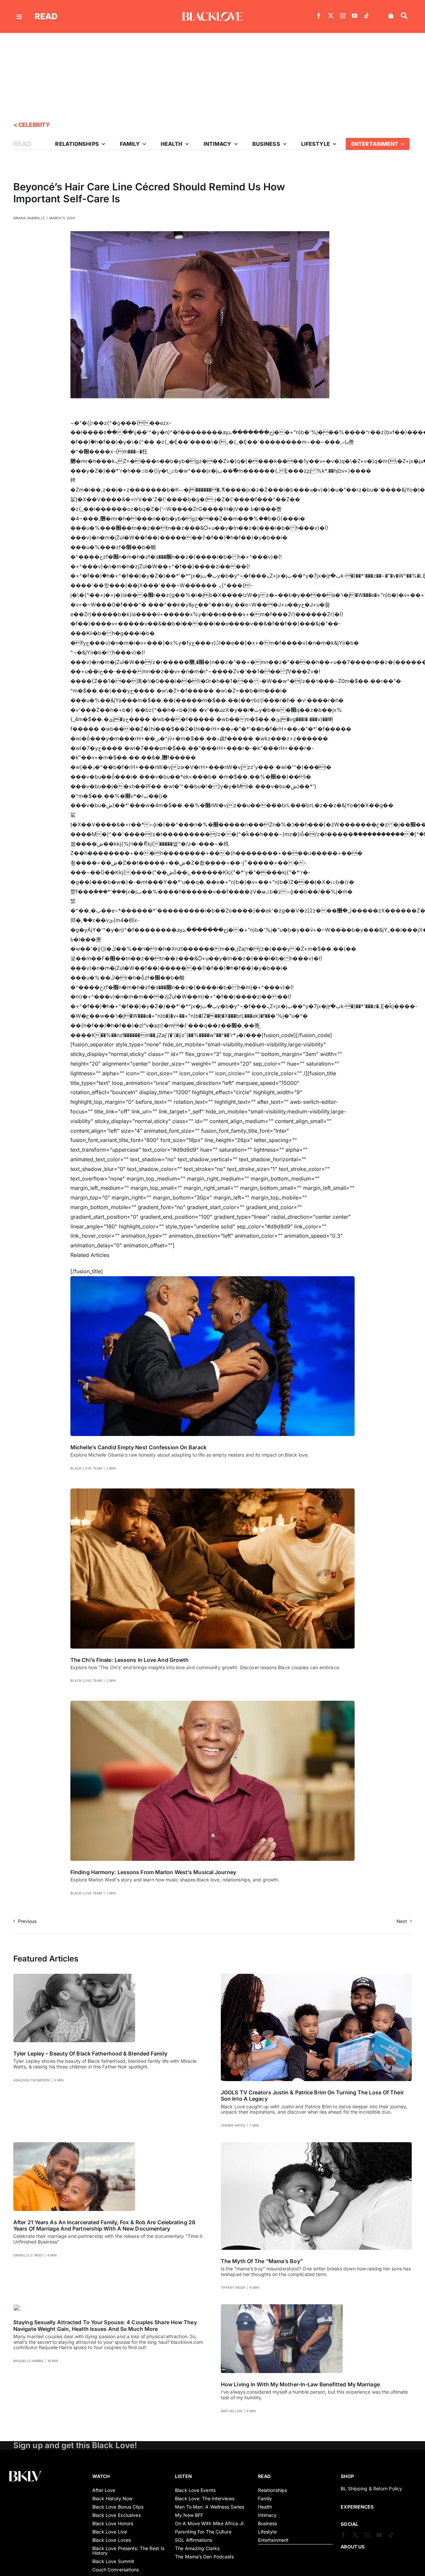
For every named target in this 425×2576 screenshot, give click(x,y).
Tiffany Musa (233, 2287)
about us (353, 2547)
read (46, 16)
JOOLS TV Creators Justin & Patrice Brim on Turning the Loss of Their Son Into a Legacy (312, 2096)
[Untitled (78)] (17, 2307)
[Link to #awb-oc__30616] (19, 17)
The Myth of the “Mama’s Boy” (262, 2261)
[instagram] (343, 16)
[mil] (282, 2307)
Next (402, 1921)
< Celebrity (32, 125)
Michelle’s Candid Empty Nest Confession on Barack (138, 1447)
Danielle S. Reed (28, 2255)
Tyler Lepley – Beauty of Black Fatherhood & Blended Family (90, 2053)
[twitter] (331, 16)
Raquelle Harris (28, 2361)
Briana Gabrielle (29, 218)
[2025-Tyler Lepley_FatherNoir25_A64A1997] (74, 1976)
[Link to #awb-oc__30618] (404, 16)
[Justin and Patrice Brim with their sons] (316, 1976)
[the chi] (212, 1491)
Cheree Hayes (233, 2125)
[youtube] (355, 16)
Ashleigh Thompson (32, 2080)
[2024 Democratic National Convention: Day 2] (212, 1279)
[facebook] (319, 16)
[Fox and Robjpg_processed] (74, 2145)
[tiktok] (367, 16)
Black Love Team (86, 1468)
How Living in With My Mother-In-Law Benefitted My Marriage (300, 2384)
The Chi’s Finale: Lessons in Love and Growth (129, 1660)
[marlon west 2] (212, 1703)
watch (101, 2476)
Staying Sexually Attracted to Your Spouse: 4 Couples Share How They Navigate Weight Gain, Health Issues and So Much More (105, 2325)
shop (347, 2476)
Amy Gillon (231, 2411)
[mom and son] (316, 2145)
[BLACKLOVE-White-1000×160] (212, 15)
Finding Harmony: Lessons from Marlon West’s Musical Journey (153, 1872)
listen (183, 2476)
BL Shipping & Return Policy (371, 2488)
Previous (27, 1921)
